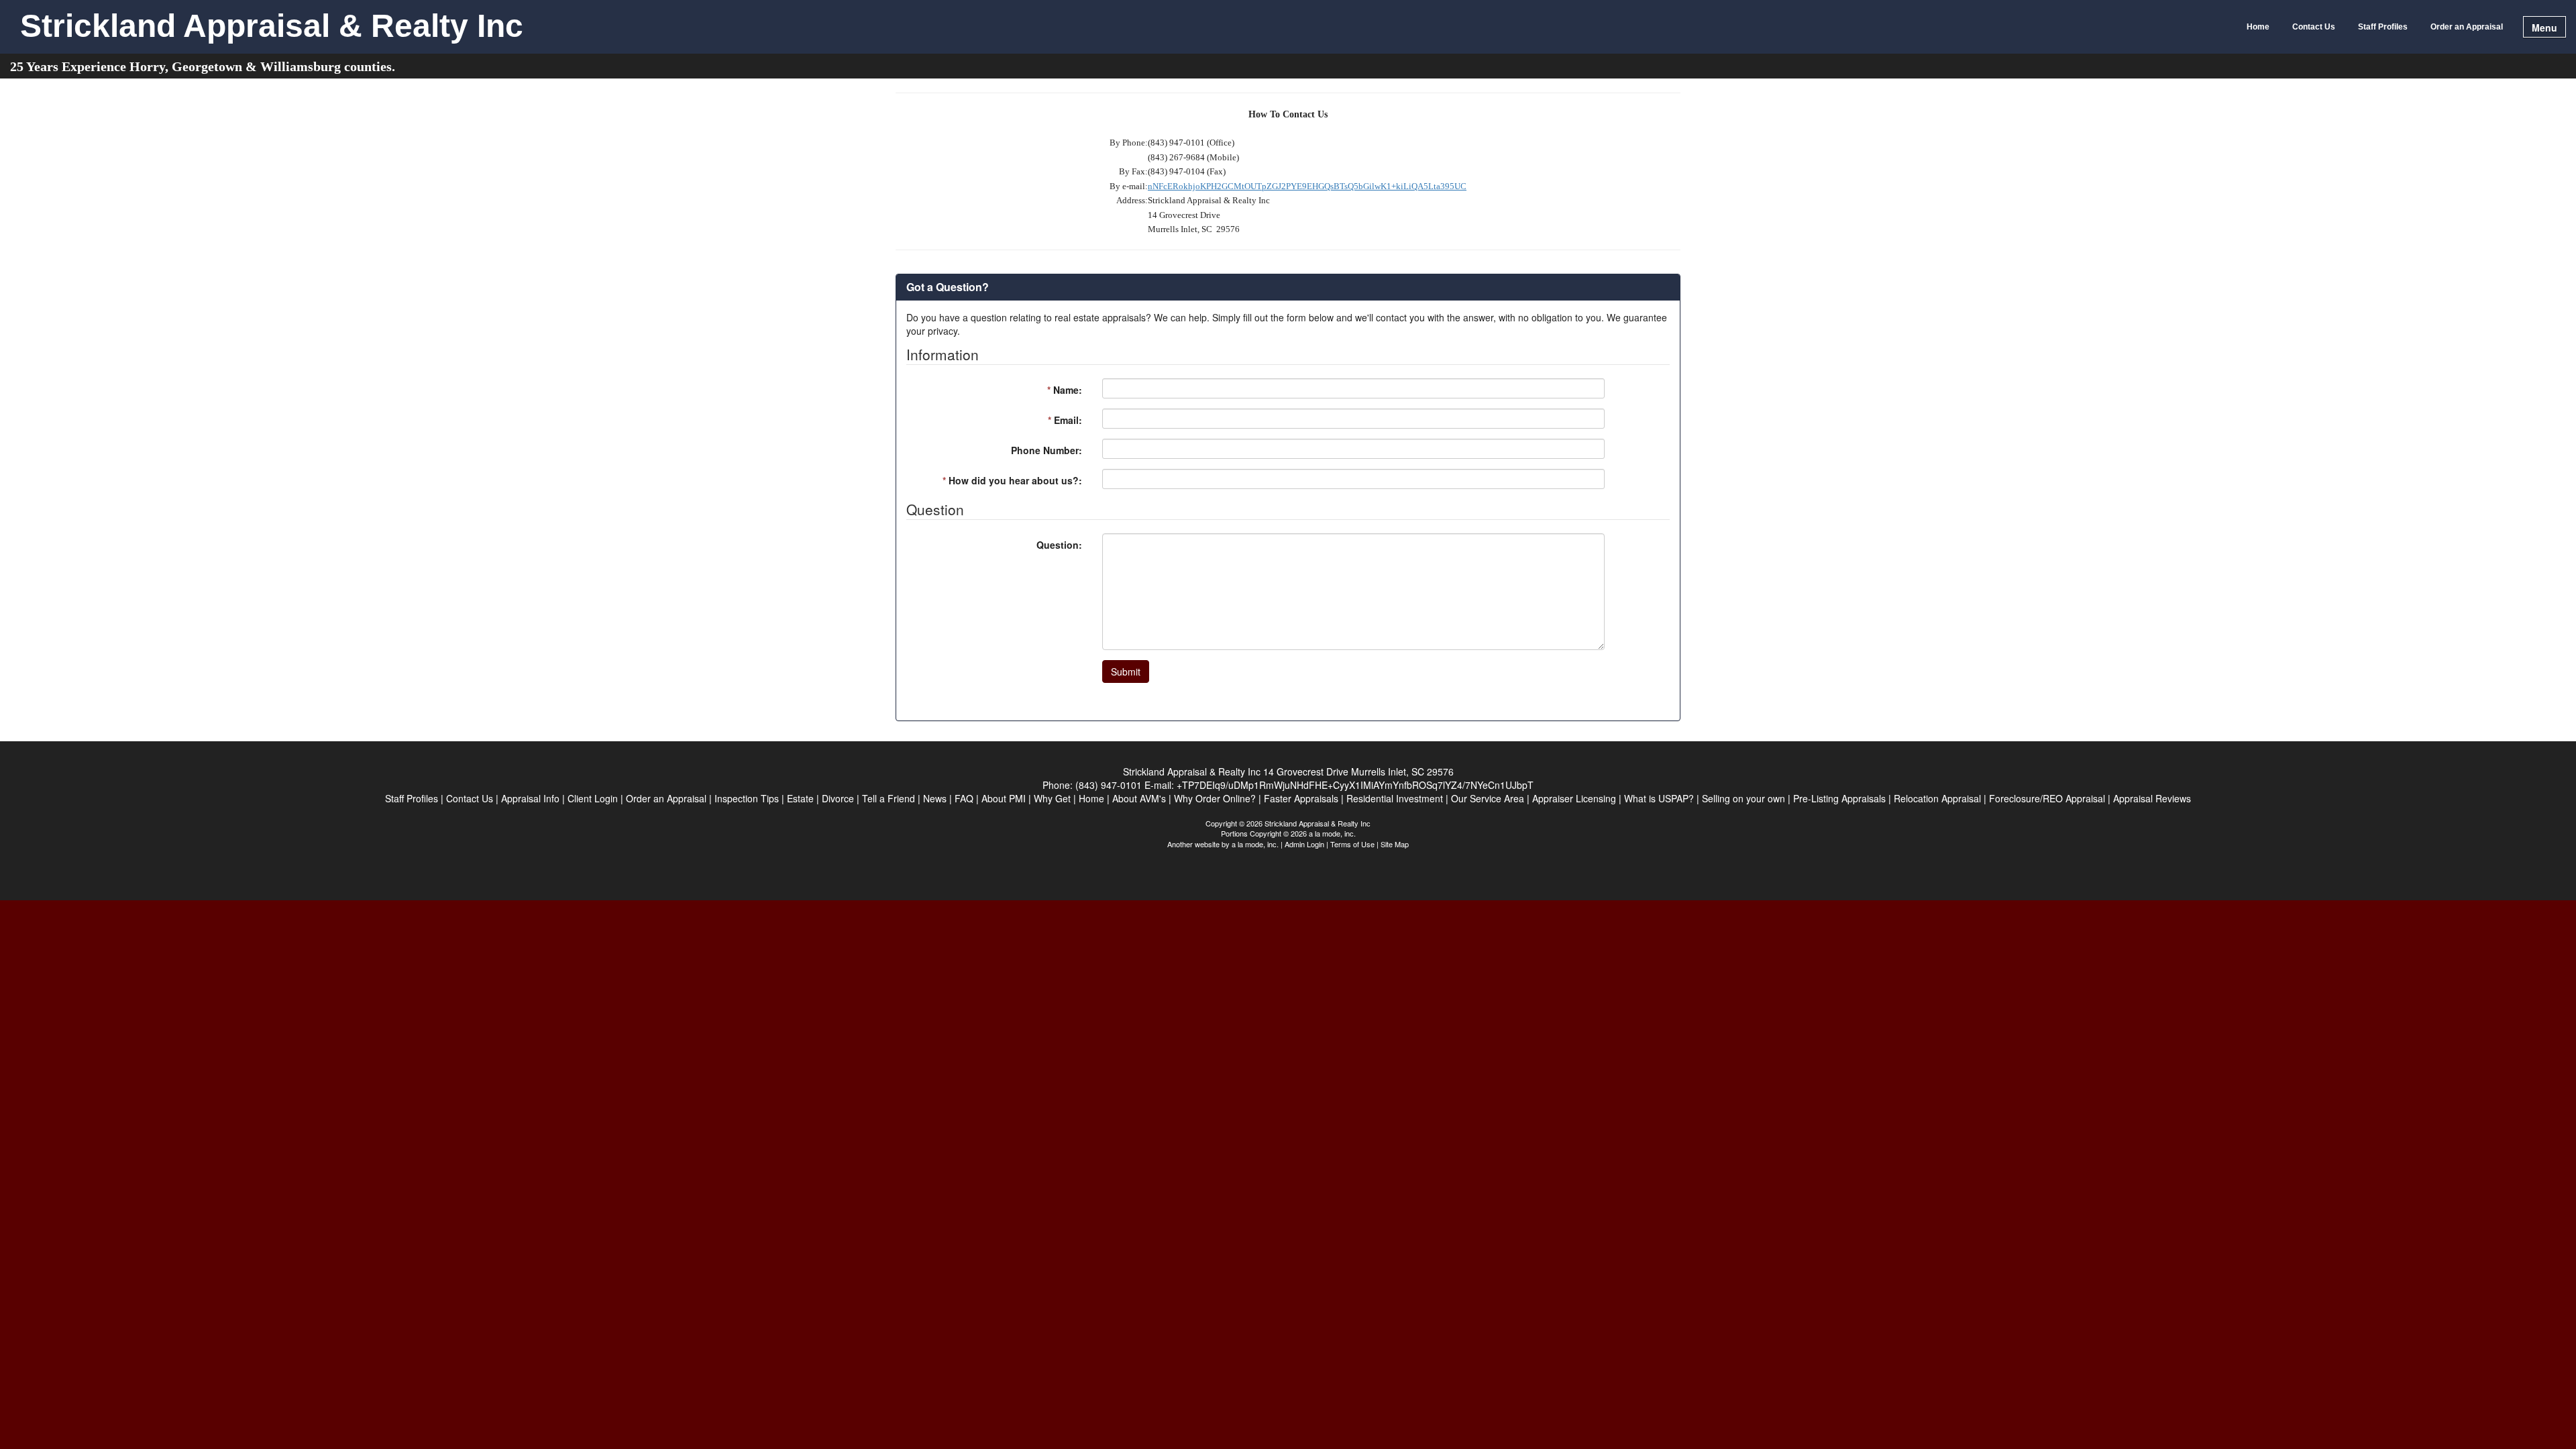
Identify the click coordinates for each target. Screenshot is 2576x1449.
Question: (1059, 545)
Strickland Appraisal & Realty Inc (272, 27)
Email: (1065, 420)
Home (2258, 27)
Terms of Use (1352, 844)
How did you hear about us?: (1012, 480)
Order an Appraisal (2467, 27)
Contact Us (2314, 27)
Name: (1065, 390)
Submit (1126, 672)
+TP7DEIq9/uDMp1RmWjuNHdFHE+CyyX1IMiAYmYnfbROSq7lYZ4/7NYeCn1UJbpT (1355, 785)
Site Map (1395, 844)
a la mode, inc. (1255, 844)
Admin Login (1304, 844)
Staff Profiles (2383, 27)
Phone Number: (1046, 450)
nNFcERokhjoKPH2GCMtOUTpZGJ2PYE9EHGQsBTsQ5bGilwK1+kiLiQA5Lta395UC (1307, 186)
